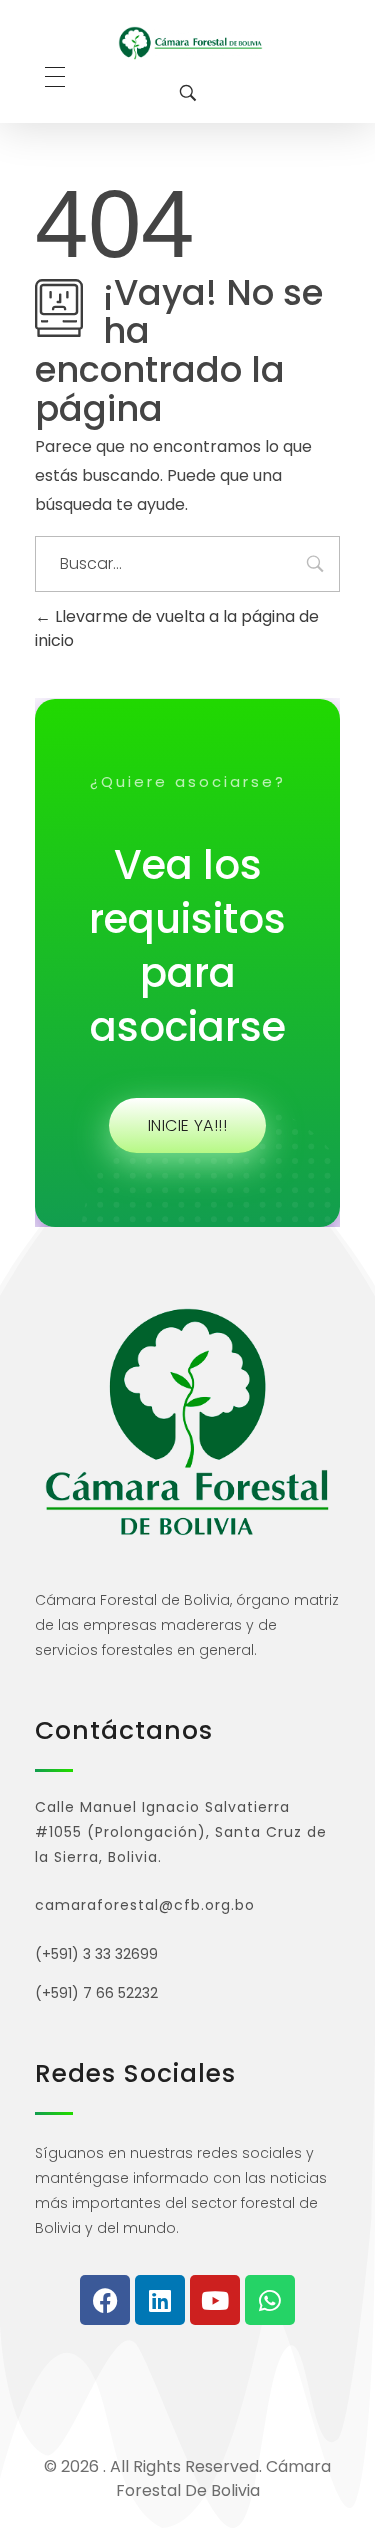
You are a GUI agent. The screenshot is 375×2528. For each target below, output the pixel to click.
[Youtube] (215, 2300)
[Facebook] (105, 2300)
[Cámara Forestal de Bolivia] (190, 43)
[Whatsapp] (270, 2300)
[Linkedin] (160, 2300)
